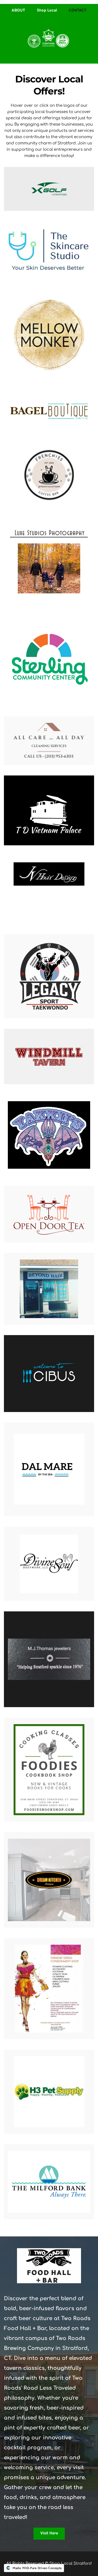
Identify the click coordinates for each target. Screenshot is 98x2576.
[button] (49, 189)
